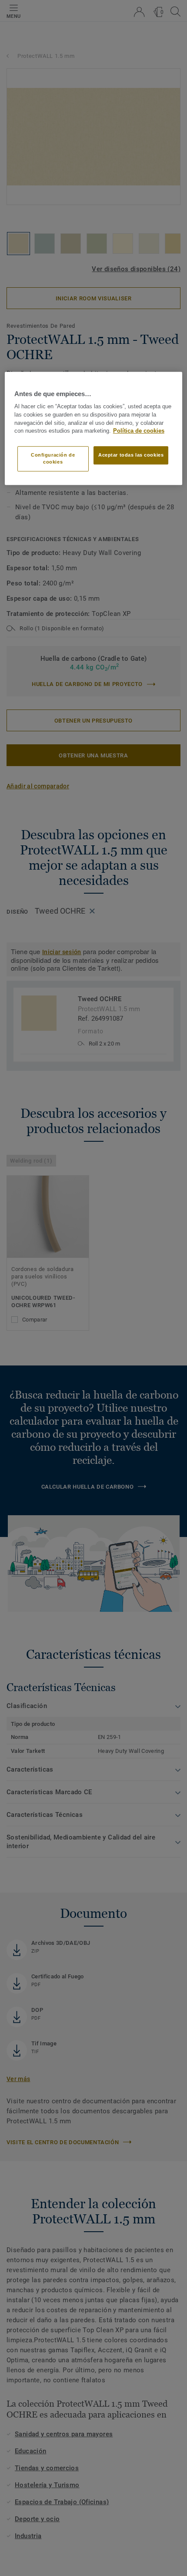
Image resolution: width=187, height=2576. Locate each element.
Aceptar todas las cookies (131, 455)
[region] (94, 428)
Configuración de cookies (53, 458)
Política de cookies (139, 431)
